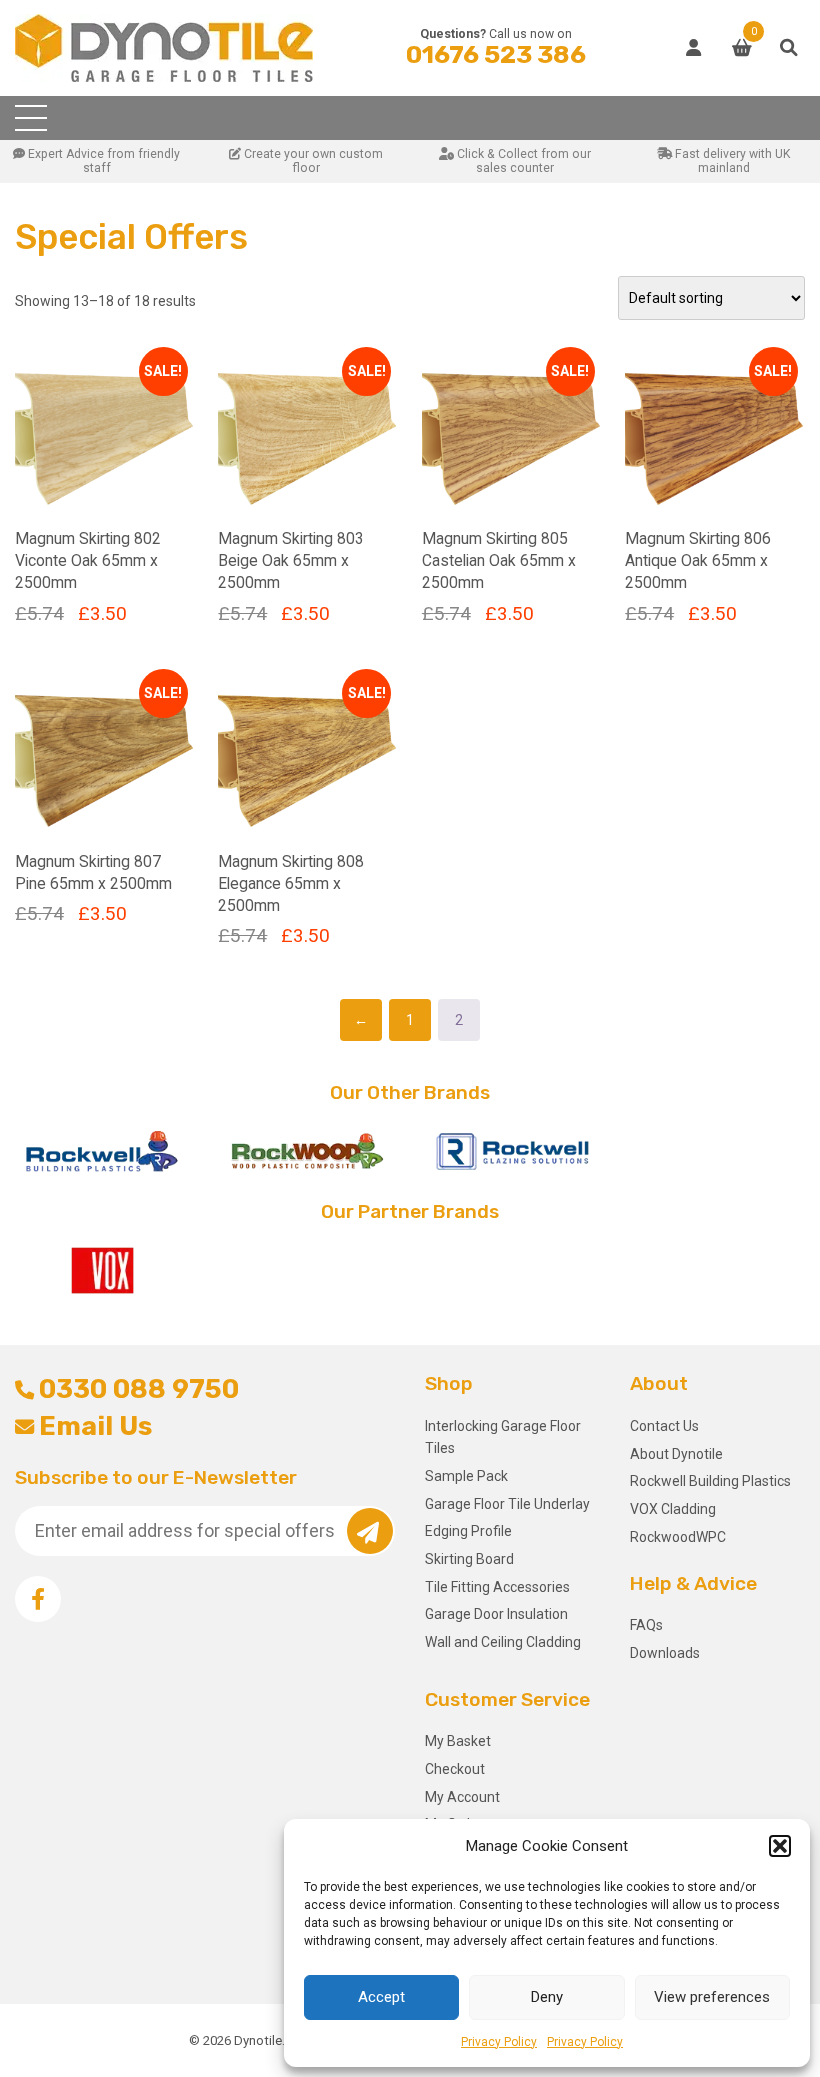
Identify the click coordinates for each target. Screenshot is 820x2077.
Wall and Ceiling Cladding (503, 1642)
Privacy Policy (499, 2042)
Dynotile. (259, 2040)
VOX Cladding (673, 1509)
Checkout (455, 1769)
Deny (547, 1997)
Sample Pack (466, 1476)
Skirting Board (469, 1559)
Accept (381, 1997)
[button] (780, 1846)
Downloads (665, 1653)
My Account (462, 1797)
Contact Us (664, 1426)
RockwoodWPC (678, 1537)
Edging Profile (468, 1531)
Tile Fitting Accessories (497, 1587)
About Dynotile (676, 1454)
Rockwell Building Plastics (710, 1481)
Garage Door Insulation (496, 1614)
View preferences (712, 1997)
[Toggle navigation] (31, 118)
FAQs (646, 1625)
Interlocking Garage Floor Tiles (503, 1437)
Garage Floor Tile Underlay (507, 1504)
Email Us (95, 1426)
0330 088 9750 (139, 1389)
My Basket (458, 1741)
